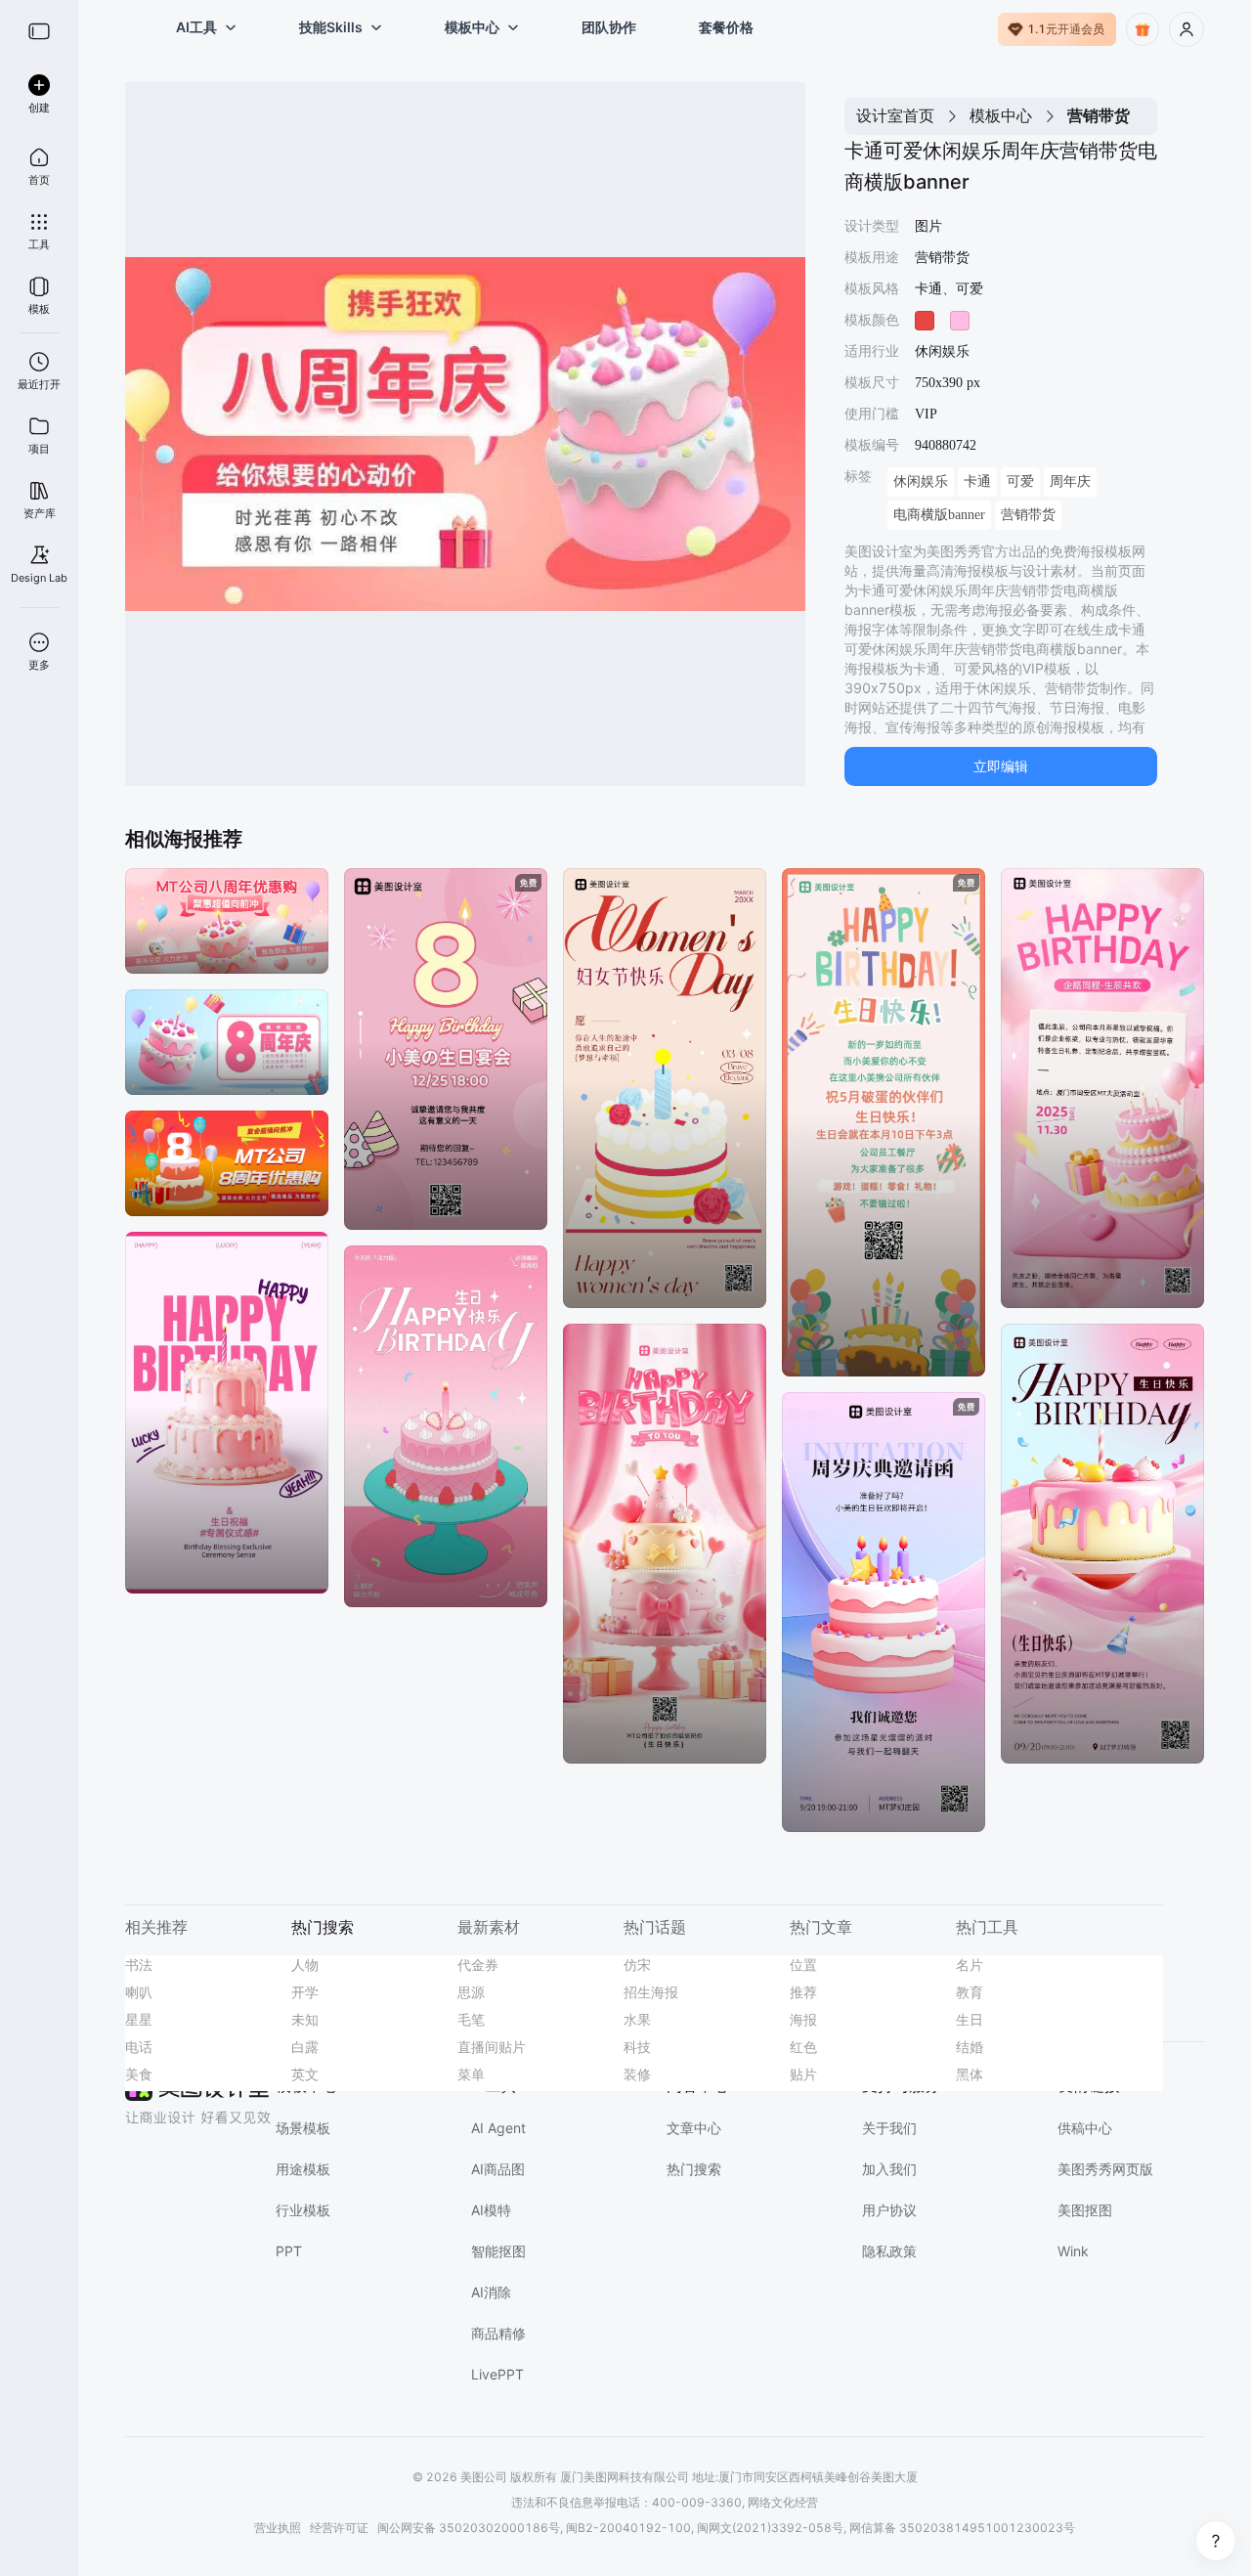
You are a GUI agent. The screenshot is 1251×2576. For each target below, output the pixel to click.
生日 (970, 2019)
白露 (305, 2047)
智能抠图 (498, 2251)
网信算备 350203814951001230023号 (962, 2528)
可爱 (1020, 481)
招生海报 (651, 1992)
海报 (803, 2019)
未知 (305, 2019)
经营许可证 (339, 2528)
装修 (637, 2074)
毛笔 (471, 2019)
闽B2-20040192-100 (628, 2528)
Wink (1073, 2251)
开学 (305, 1992)
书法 (139, 1965)
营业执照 (278, 2528)
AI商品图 (498, 2169)
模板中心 (1001, 115)
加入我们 (889, 2169)
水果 (637, 2019)
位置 (803, 1965)
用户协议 (889, 2210)
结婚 (970, 2047)
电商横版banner (939, 515)
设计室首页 (895, 115)
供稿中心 (1085, 2128)
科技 (637, 2047)
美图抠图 (1085, 2210)
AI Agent (498, 2128)
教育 (970, 1992)
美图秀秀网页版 (1105, 2169)
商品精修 (498, 2333)
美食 (139, 2074)
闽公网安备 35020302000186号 (469, 2528)
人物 (305, 1965)
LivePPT (497, 2374)
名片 (970, 1965)
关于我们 (889, 2128)
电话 (139, 2047)
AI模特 (491, 2210)
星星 (139, 2019)
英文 (305, 2074)
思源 (471, 1992)
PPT (289, 2251)
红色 (803, 2047)
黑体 (970, 2074)
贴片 (803, 2074)
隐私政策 (889, 2251)
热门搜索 (694, 2169)
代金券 (478, 1965)
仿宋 (637, 1965)
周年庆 (1070, 481)
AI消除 (491, 2292)
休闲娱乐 (921, 481)
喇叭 (139, 1992)
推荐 (803, 1992)
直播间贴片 (492, 2047)
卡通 (977, 481)
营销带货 (1028, 515)
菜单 (471, 2074)
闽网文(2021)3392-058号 (770, 2528)
